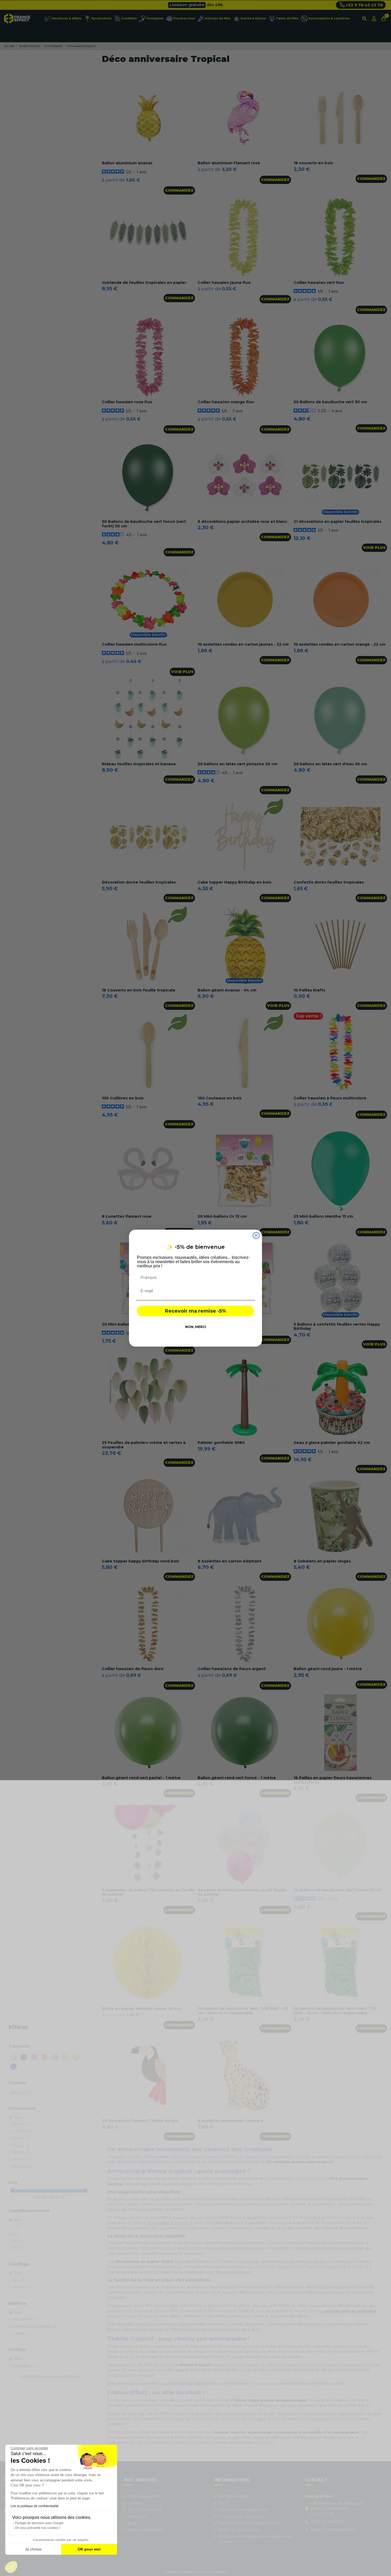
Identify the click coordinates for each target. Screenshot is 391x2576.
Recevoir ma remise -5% (195, 1311)
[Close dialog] (256, 1236)
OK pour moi (89, 2549)
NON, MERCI (196, 1327)
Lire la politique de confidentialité (35, 2506)
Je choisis (33, 2549)
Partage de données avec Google (39, 2523)
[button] (11, 2567)
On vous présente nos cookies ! (38, 2528)
